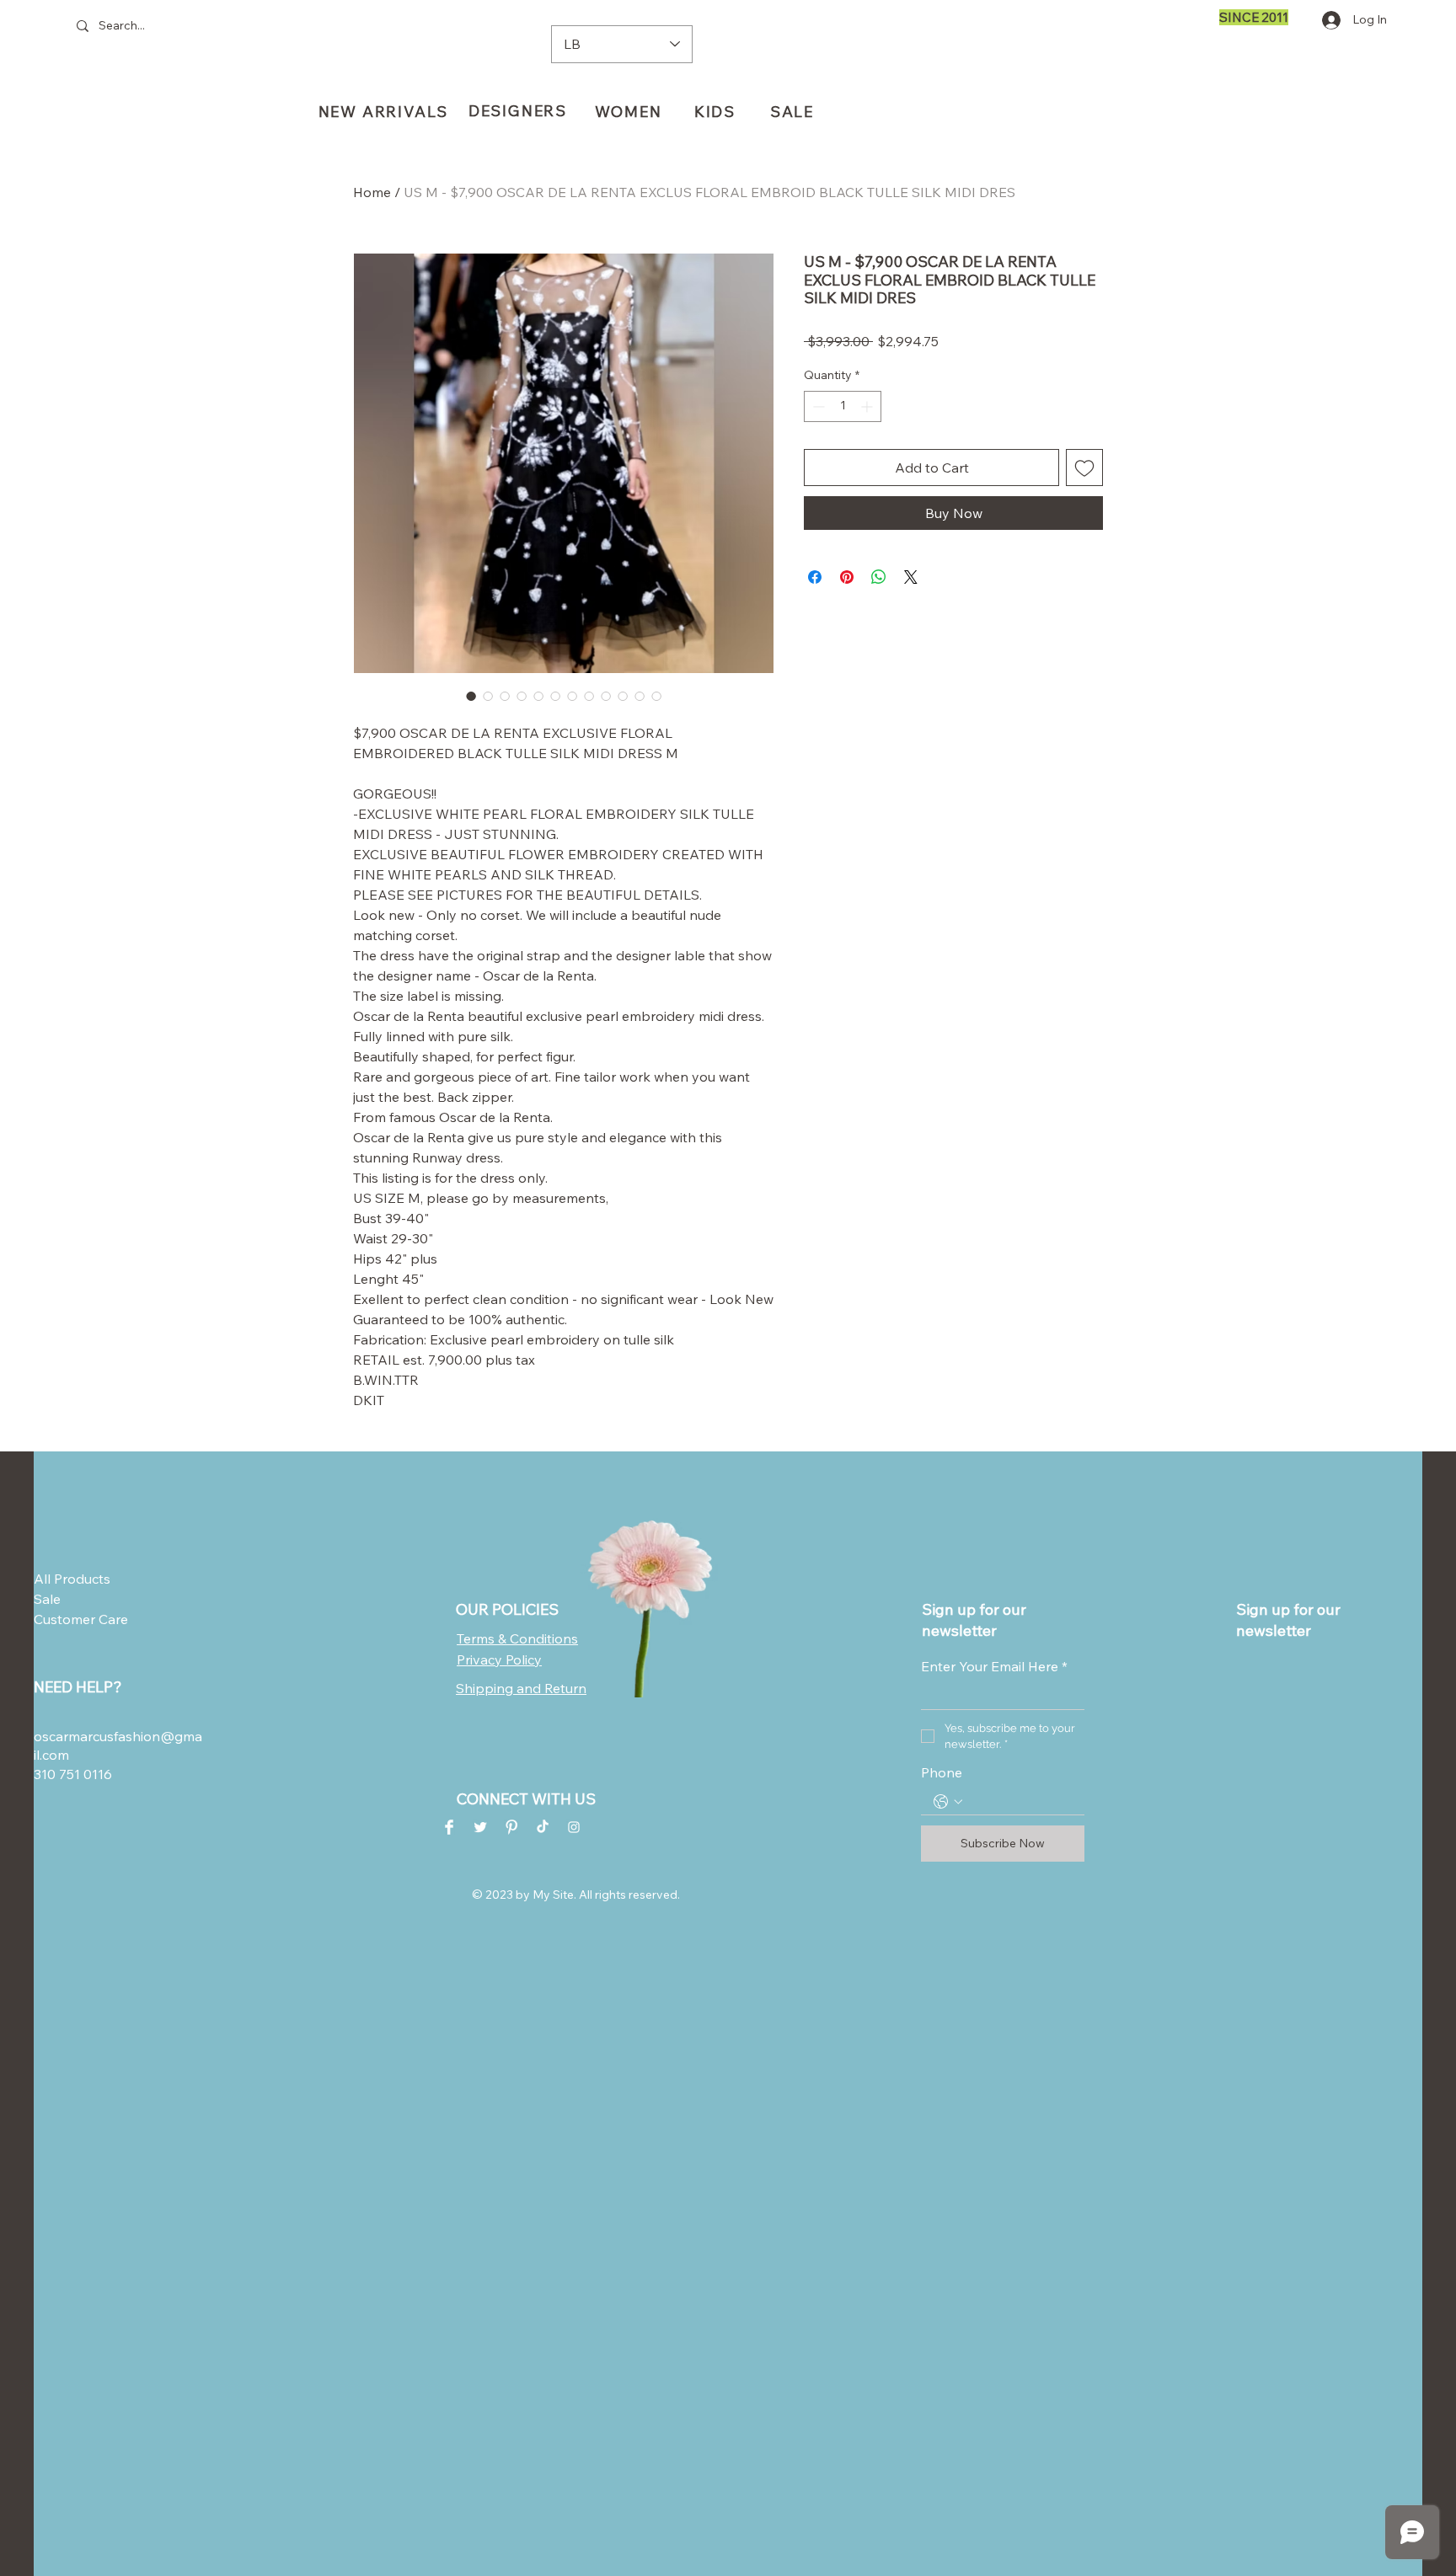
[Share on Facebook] (815, 577)
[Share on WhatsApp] (879, 577)
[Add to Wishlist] (1084, 468)
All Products (72, 1579)
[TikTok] (543, 1827)
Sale (47, 1599)
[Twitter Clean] (480, 1827)
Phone (942, 1772)
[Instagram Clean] (574, 1827)
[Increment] (868, 406)
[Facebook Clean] (449, 1827)
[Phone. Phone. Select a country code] (948, 1802)
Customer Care (75, 1619)
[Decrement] (817, 406)
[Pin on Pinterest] (847, 577)
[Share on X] (911, 577)
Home (372, 192)
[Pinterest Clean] (511, 1827)
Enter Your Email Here (994, 1666)
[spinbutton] (843, 406)
